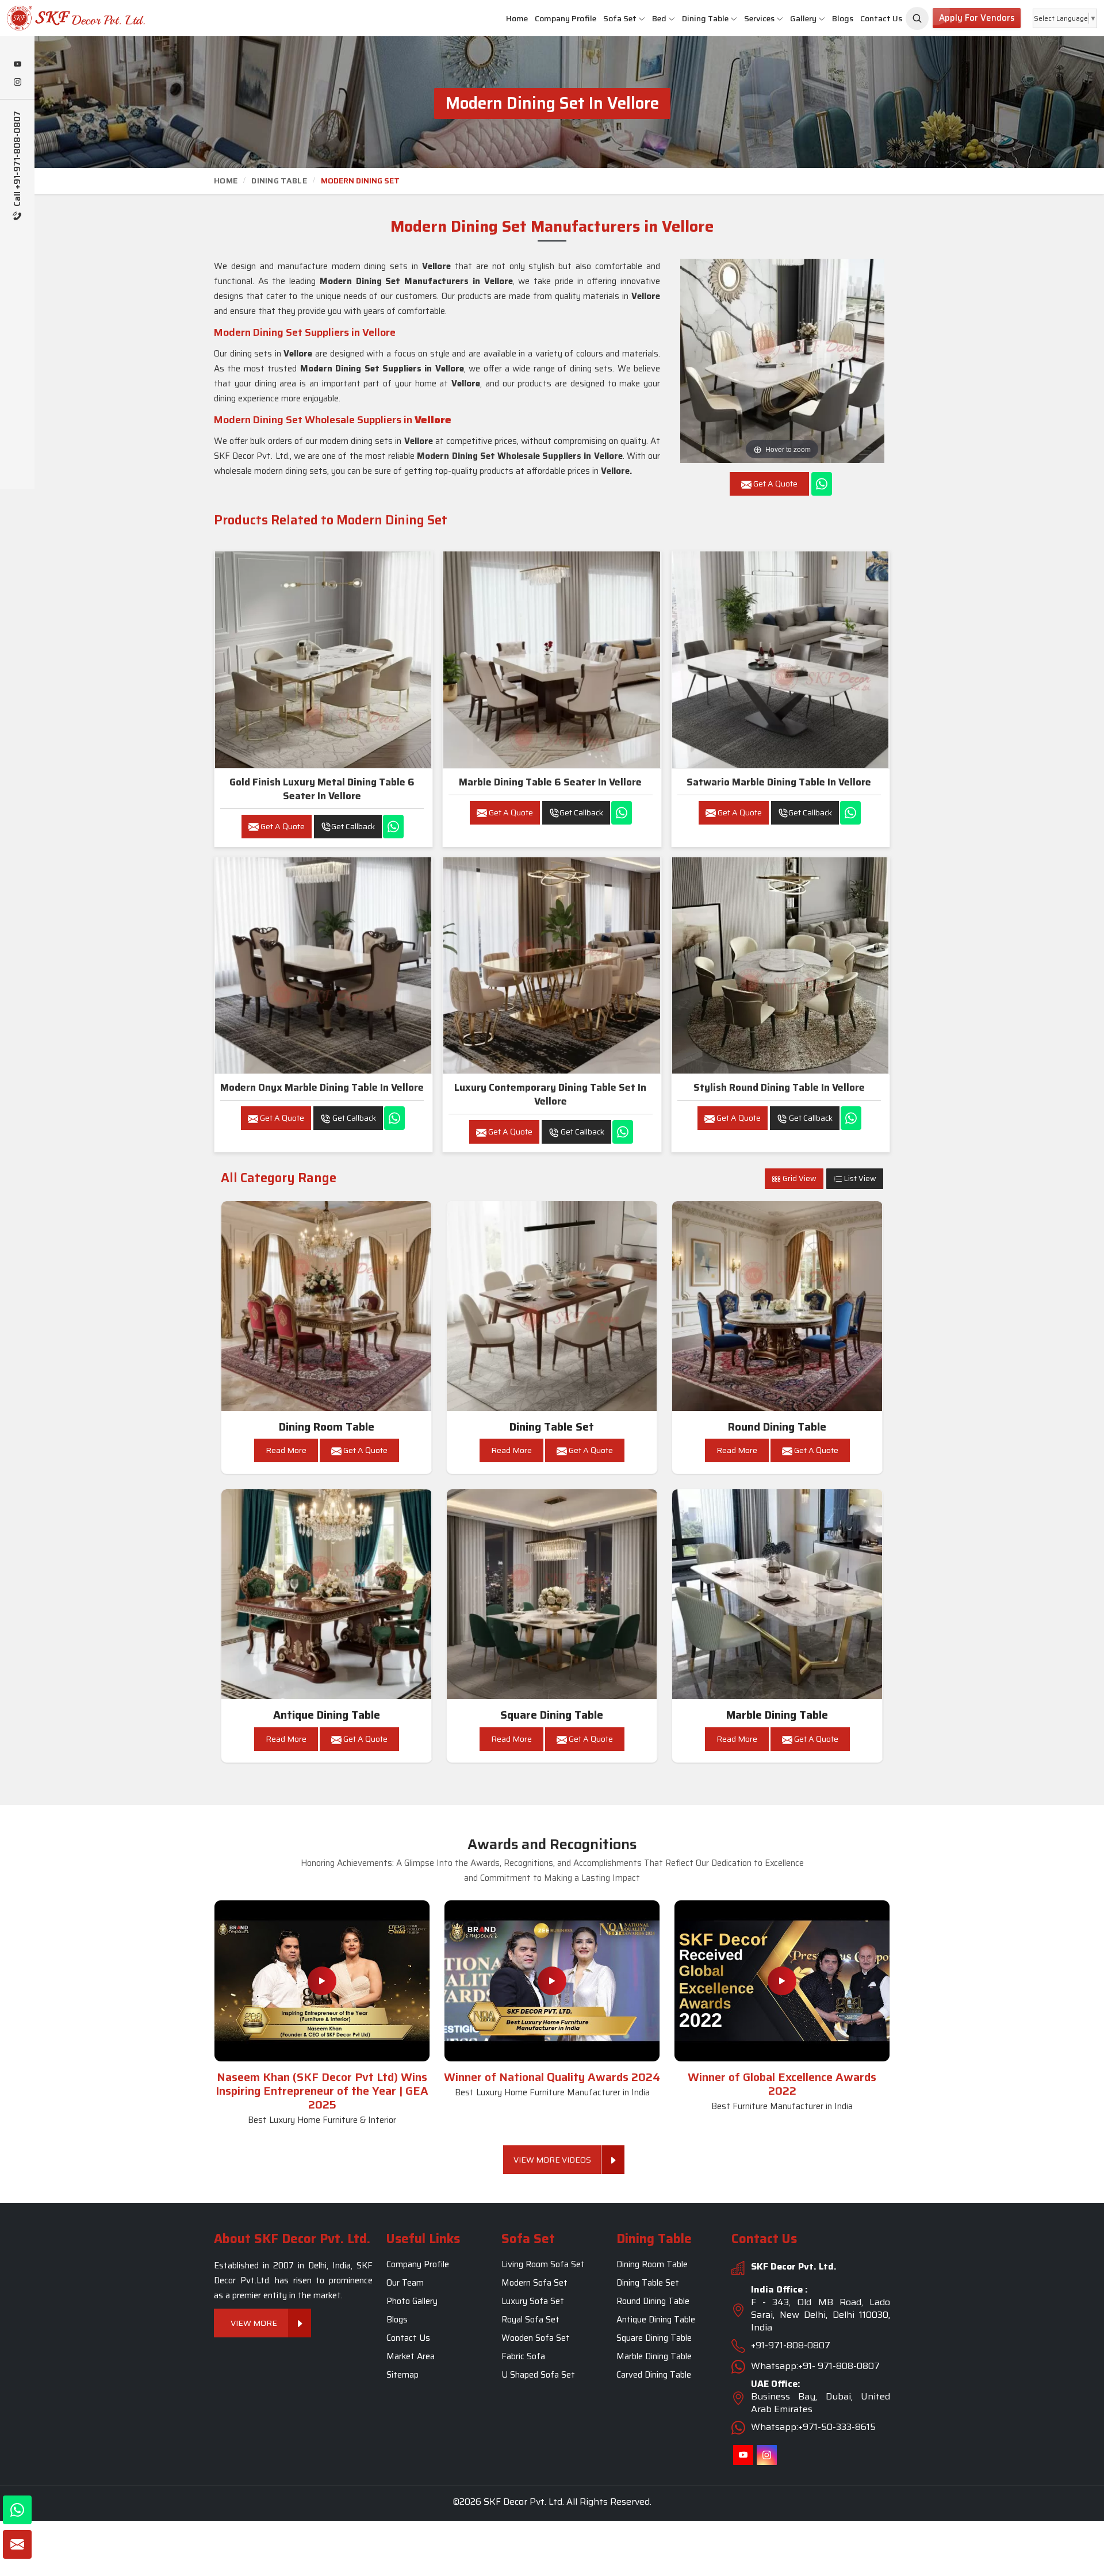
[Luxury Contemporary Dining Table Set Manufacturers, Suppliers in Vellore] (551, 965)
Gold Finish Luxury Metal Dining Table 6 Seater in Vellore (322, 789)
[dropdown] (642, 19)
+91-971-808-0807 (791, 2345)
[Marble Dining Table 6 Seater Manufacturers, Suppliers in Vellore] (551, 660)
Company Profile (566, 18)
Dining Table (705, 18)
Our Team (405, 2283)
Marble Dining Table (777, 1715)
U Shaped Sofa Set (538, 2375)
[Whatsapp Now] (822, 484)
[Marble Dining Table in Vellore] (777, 1594)
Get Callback (353, 826)
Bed (659, 18)
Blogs (843, 18)
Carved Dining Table (654, 2375)
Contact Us (881, 18)
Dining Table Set (552, 1427)
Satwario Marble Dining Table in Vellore (779, 782)
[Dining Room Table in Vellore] (327, 1306)
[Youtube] (17, 65)
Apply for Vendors (977, 18)
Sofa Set (620, 18)
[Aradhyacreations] (917, 18)
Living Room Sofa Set (543, 2264)
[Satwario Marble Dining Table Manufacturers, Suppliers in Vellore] (780, 660)
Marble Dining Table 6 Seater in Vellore (550, 782)
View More (254, 2323)
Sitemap (402, 2375)
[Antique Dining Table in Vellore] (327, 1594)
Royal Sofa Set (530, 2320)
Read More (286, 1450)
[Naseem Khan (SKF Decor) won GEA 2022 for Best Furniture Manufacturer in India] (782, 1981)
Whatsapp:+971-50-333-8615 (813, 2427)
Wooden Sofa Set (536, 2338)
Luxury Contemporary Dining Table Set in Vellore (550, 1094)
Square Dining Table (552, 1715)
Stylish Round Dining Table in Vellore (779, 1087)
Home (517, 18)
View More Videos (552, 2160)
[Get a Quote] (17, 2544)
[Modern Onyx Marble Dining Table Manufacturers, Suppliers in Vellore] (323, 965)
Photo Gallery (412, 2301)
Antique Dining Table (327, 1715)
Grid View (799, 1178)
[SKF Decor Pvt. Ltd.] (92, 18)
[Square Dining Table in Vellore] (552, 1594)
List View (859, 1178)
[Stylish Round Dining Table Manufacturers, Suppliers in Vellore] (780, 965)
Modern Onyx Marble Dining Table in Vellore (322, 1087)
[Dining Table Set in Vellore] (552, 1306)
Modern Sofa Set (534, 2283)
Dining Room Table (327, 1427)
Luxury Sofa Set (533, 2301)
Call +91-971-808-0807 (18, 160)
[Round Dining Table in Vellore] (777, 1306)
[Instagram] (17, 83)
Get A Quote (282, 826)
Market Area (411, 2356)
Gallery (803, 18)
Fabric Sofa (523, 2356)
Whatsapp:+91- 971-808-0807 (815, 2366)
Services (759, 18)
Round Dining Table (777, 1427)
